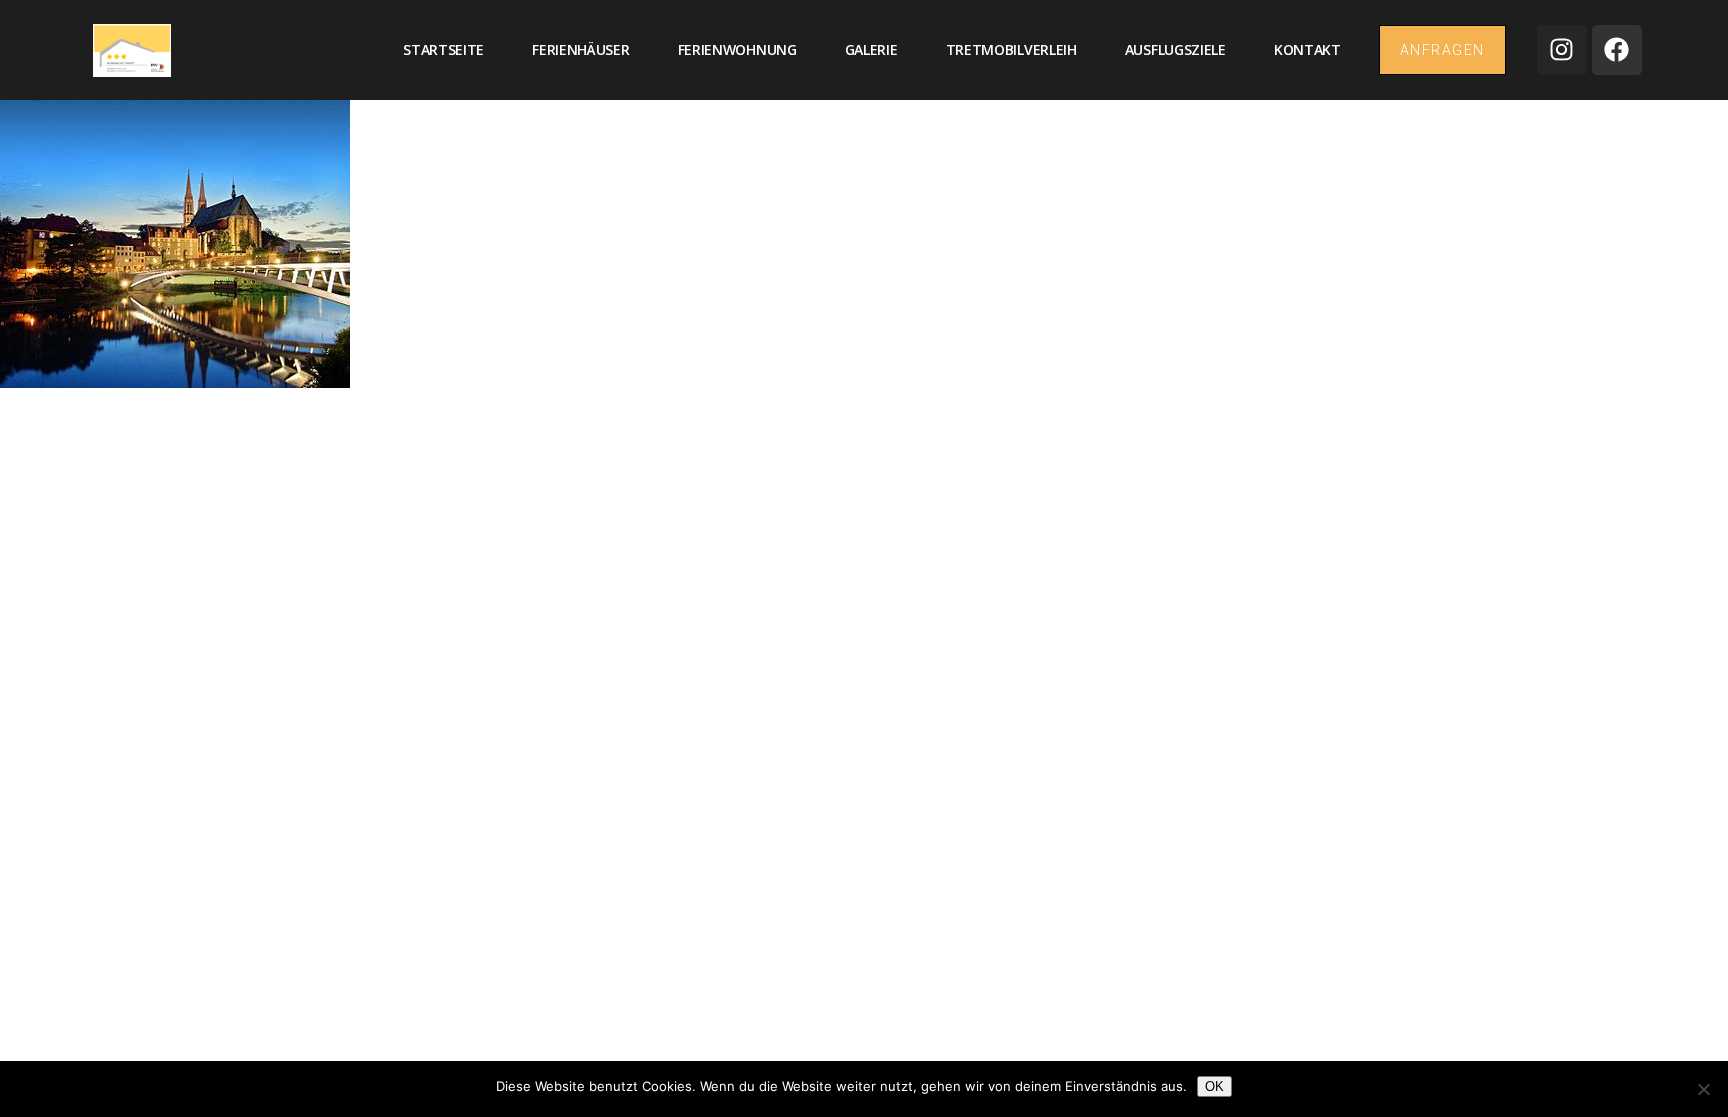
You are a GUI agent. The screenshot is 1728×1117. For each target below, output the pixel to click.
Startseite (443, 49)
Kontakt (1307, 49)
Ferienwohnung (737, 49)
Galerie (871, 49)
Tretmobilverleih (1011, 49)
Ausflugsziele (1175, 49)
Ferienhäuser (580, 49)
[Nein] (1703, 1089)
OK (1214, 1086)
